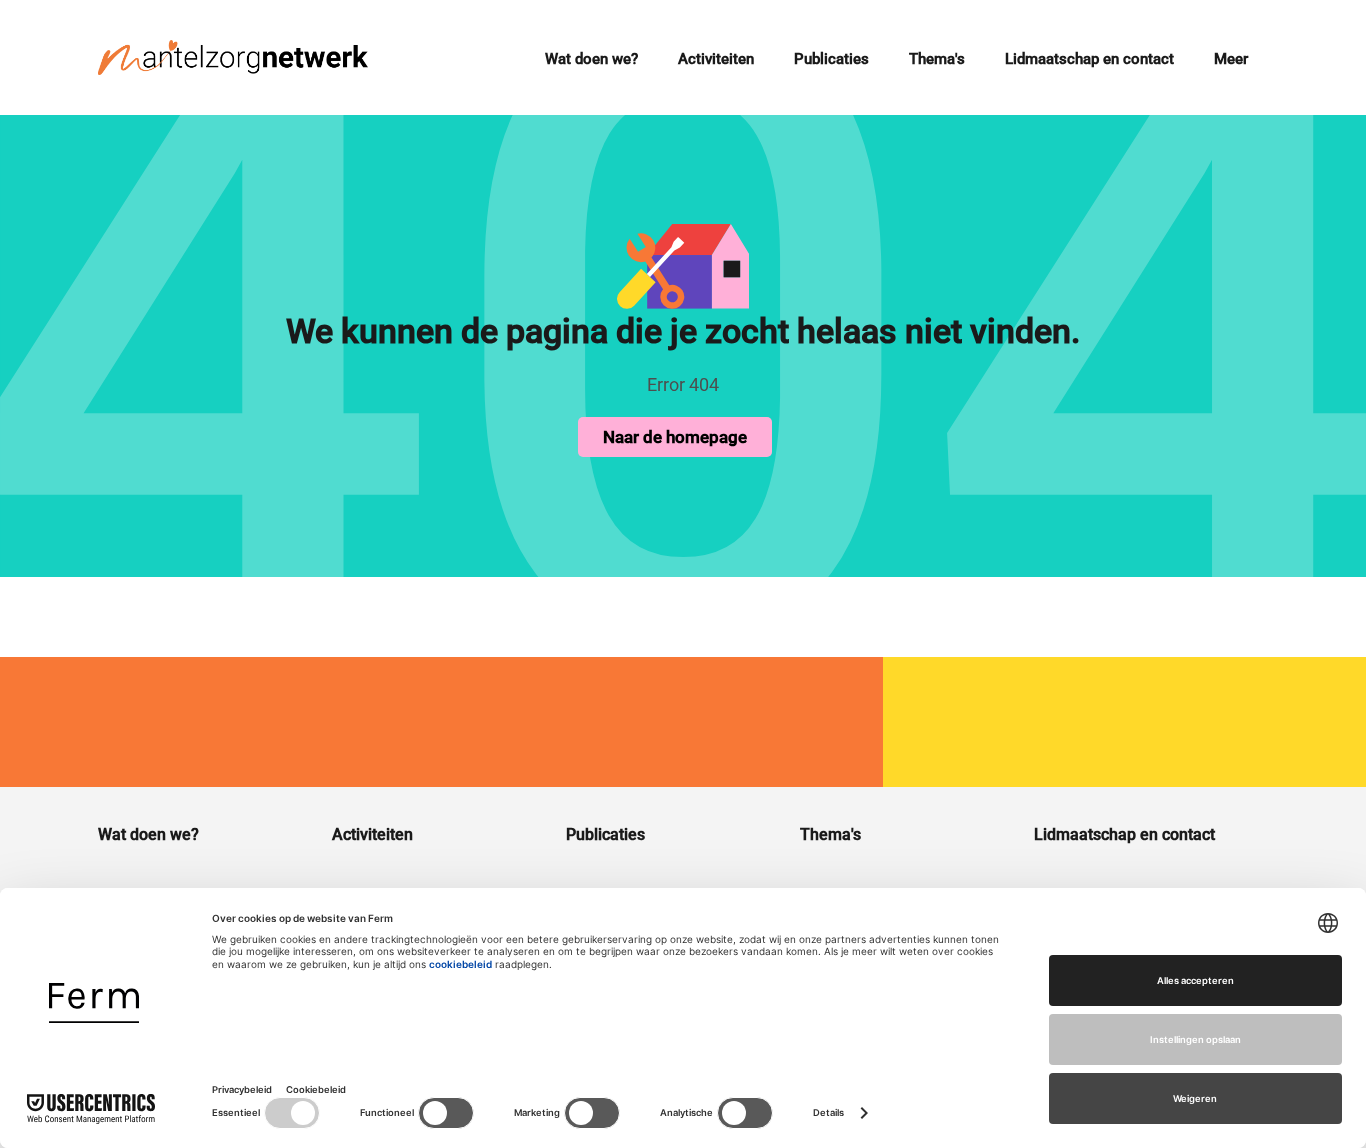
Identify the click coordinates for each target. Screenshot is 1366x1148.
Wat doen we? (591, 59)
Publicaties (831, 59)
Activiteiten (716, 59)
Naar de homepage (675, 437)
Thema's (937, 59)
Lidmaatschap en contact (1089, 59)
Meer (1231, 59)
